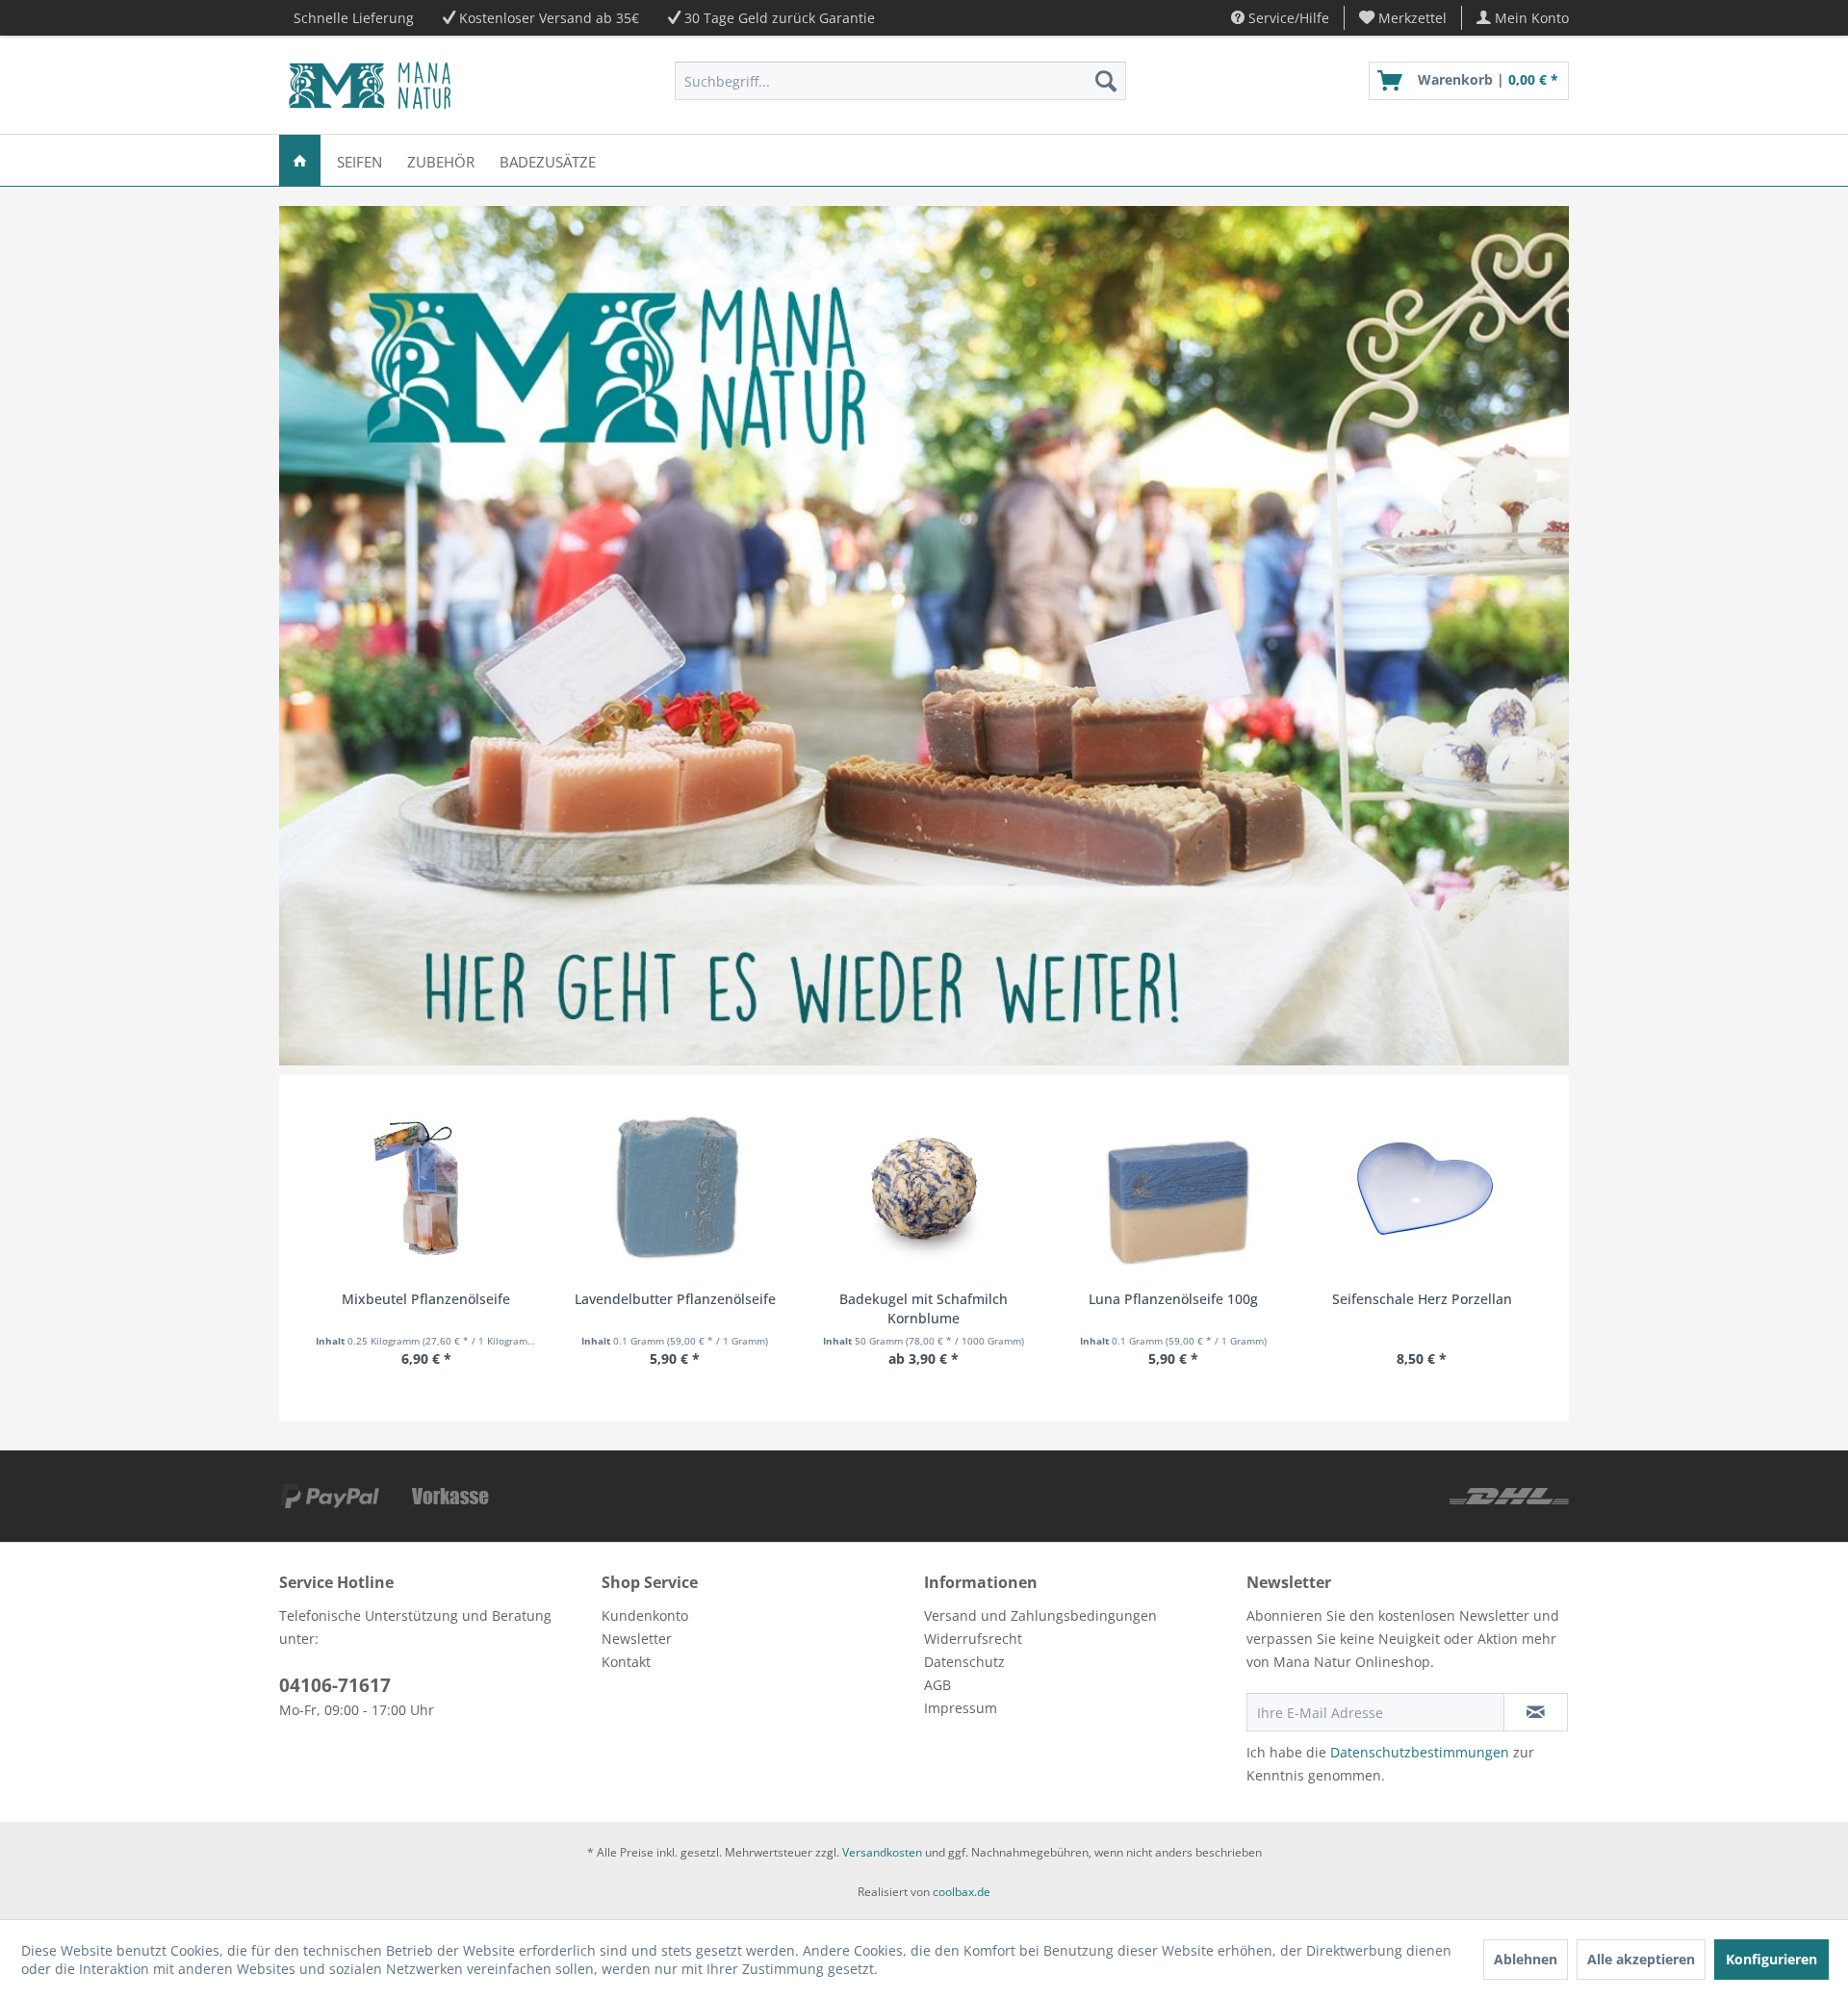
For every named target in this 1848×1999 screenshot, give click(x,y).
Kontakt (626, 1662)
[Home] (300, 160)
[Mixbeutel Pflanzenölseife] (426, 1189)
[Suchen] (1106, 81)
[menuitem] (1403, 18)
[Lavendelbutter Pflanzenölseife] (675, 1189)
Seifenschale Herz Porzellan (1422, 1299)
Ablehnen (1526, 1959)
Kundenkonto (645, 1615)
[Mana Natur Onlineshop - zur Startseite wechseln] (370, 86)
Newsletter (637, 1639)
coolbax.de (962, 1892)
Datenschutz (964, 1662)
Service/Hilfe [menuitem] (1287, 18)
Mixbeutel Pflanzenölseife (426, 1299)
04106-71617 (335, 1685)
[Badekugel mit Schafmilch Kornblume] (924, 1189)
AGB (937, 1685)
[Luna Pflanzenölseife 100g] (1173, 1189)
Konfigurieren (1771, 1959)
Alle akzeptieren (1641, 1959)
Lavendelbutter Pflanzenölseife (675, 1299)
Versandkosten (882, 1852)
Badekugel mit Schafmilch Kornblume (924, 1308)
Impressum (961, 1708)
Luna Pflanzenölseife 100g (1173, 1299)
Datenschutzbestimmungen (1420, 1752)
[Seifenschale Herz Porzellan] (1422, 1189)
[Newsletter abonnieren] (1536, 1712)
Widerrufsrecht (973, 1639)
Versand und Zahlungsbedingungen (1040, 1615)
